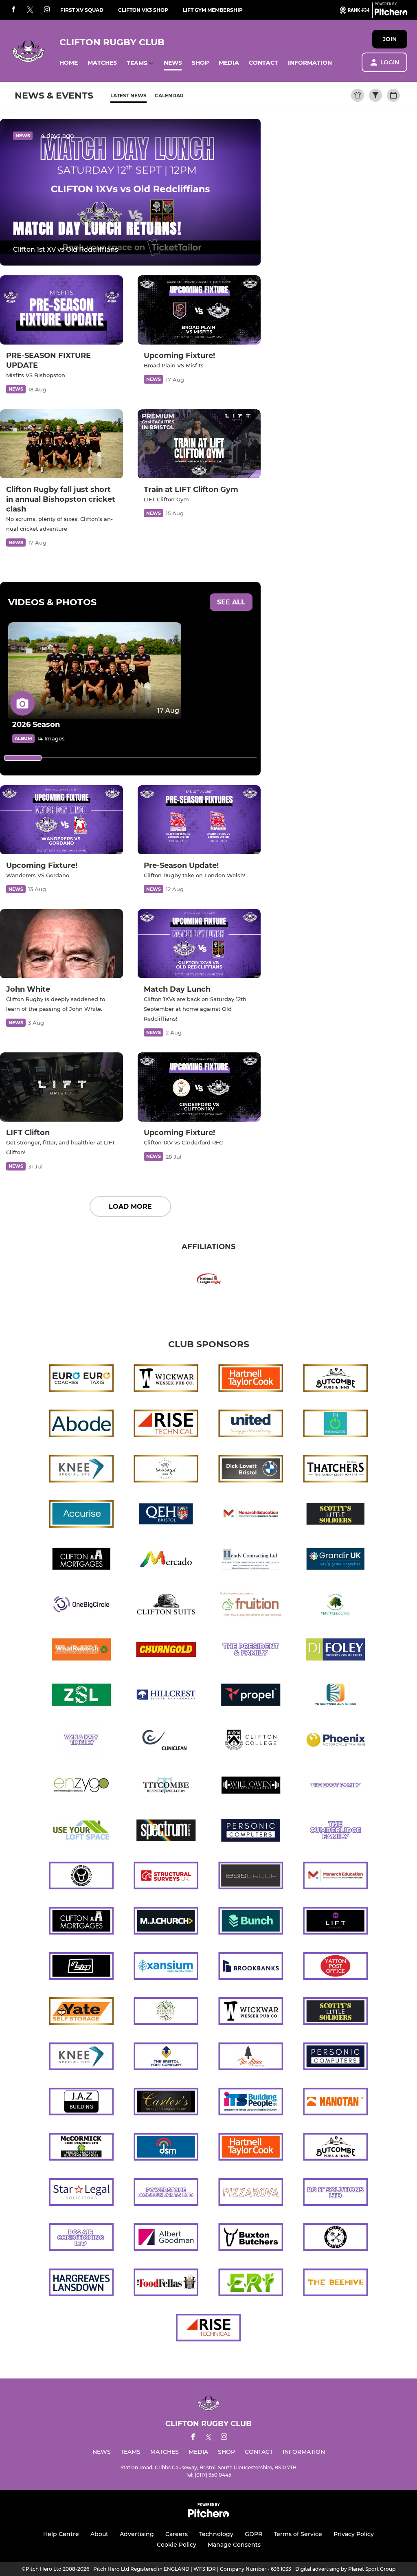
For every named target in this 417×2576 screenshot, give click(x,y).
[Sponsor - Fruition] (251, 1606)
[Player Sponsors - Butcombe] (336, 2148)
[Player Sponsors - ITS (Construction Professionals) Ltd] (251, 2103)
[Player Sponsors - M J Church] (166, 1922)
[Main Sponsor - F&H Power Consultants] (336, 1425)
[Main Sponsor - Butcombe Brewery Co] (336, 1380)
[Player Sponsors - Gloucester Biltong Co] (81, 1877)
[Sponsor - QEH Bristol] (166, 1515)
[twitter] (30, 10)
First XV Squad (82, 10)
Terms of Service (298, 2534)
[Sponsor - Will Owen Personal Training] (251, 1787)
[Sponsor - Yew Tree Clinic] (336, 1606)
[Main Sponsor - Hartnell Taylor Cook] (251, 1380)
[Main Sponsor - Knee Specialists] (81, 1470)
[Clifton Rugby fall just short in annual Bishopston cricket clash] (61, 444)
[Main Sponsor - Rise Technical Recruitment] (166, 1425)
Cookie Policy (177, 2545)
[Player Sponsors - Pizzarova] (251, 2193)
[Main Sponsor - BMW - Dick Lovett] (251, 1470)
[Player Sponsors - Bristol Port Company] (166, 2058)
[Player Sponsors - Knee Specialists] (81, 2058)
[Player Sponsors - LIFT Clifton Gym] (336, 1922)
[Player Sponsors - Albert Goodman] (166, 2239)
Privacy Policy (354, 2534)
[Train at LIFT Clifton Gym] (199, 444)
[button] (69, 63)
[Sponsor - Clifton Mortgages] (81, 1560)
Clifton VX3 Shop (143, 10)
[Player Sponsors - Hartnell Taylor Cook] (251, 2148)
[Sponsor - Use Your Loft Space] (81, 1832)
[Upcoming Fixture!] (199, 310)
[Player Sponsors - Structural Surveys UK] (166, 1877)
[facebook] (13, 10)
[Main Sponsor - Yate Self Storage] (81, 2013)
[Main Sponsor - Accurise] (81, 1515)
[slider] (23, 758)
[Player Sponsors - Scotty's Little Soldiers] (336, 2013)
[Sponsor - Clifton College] (251, 1741)
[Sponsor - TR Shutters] (336, 1696)
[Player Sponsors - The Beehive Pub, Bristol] (336, 2284)
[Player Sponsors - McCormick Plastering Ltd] (81, 2148)
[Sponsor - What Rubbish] (81, 1651)
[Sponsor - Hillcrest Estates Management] (166, 1696)
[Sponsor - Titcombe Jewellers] (166, 1787)
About (99, 2534)
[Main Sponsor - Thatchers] (336, 1470)
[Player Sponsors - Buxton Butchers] (251, 2239)
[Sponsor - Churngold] (166, 1651)
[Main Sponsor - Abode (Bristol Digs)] (81, 1425)
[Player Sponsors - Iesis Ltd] (251, 1877)
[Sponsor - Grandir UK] (336, 1560)
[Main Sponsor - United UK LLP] (251, 1425)
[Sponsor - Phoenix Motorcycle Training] (336, 1741)
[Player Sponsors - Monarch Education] (336, 1877)
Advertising (137, 2534)
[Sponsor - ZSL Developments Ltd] (81, 1696)
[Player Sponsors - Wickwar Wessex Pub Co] (251, 2013)
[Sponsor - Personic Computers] (251, 1832)
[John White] (61, 944)
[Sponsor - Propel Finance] (251, 1696)
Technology (216, 2534)
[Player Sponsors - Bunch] (251, 1922)
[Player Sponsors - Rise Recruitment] (208, 2329)
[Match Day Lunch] (199, 944)
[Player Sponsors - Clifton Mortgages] (81, 1922)
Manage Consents (234, 2545)
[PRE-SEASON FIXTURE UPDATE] (61, 310)
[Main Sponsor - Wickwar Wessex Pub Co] (166, 1380)
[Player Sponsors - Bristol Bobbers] (336, 2239)
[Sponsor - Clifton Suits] (166, 1606)
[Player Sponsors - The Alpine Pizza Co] (251, 2058)
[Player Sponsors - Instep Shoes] (81, 1967)
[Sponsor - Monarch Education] (251, 1515)
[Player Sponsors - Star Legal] (81, 2193)
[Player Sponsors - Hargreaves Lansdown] (81, 2284)
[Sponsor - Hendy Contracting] (251, 1560)
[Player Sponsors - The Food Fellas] (166, 2284)
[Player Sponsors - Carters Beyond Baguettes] (166, 2103)
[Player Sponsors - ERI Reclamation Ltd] (251, 2284)
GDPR (253, 2534)
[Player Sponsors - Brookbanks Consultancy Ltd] (251, 1967)
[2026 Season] (95, 671)
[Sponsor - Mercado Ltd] (166, 1560)
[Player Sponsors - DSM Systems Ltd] (166, 2148)
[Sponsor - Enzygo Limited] (81, 1787)
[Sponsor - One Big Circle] (81, 1606)
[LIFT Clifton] (61, 1087)
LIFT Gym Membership (213, 10)
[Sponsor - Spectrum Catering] (166, 1832)
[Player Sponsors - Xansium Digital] (166, 1967)
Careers (177, 2534)
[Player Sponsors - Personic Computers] (336, 2058)
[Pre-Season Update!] (199, 820)
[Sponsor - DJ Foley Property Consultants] (336, 1651)
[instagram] (47, 10)
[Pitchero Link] (391, 13)
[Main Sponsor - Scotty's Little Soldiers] (336, 1515)
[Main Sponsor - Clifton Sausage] (166, 1470)
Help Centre (61, 2534)
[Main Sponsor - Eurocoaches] (81, 1380)
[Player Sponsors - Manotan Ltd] (336, 2103)
